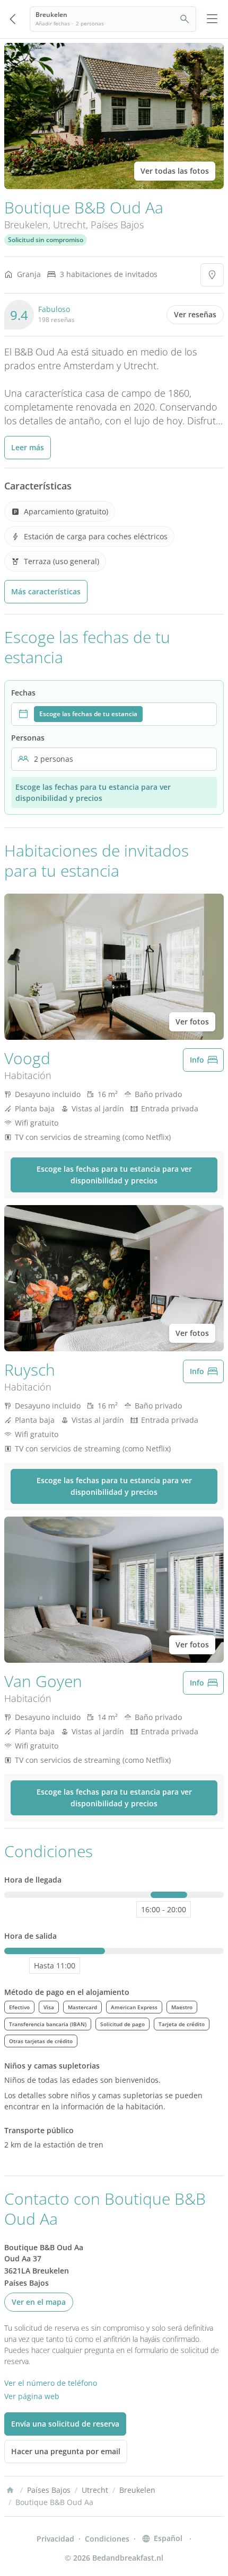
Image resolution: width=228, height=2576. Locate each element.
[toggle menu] (212, 19)
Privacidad (55, 2539)
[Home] (10, 2490)
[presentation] (114, 714)
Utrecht (69, 225)
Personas (28, 738)
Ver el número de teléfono (51, 2383)
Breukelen (26, 225)
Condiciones (107, 2539)
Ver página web (32, 2396)
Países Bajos (117, 225)
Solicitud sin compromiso (46, 240)
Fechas (23, 693)
